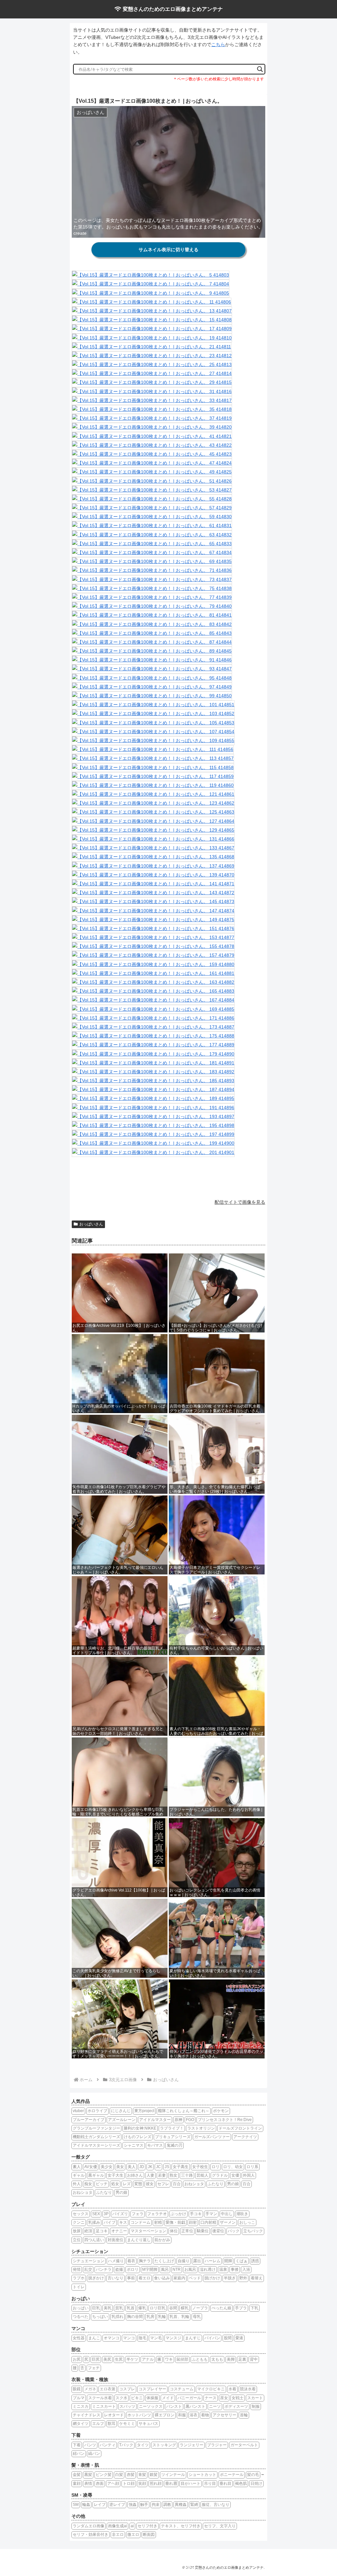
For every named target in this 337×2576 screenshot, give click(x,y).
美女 (120, 2167)
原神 (178, 2120)
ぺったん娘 (221, 2308)
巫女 (224, 2398)
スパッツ (127, 2406)
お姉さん (135, 2175)
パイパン (212, 2338)
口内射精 (208, 2222)
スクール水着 (100, 2398)
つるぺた (81, 2317)
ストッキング (164, 2445)
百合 (177, 2184)
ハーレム (213, 2261)
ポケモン (221, 2111)
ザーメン (228, 2222)
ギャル (79, 2175)
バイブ (110, 2222)
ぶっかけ (178, 2214)
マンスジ (173, 2338)
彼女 (150, 2184)
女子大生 (116, 2175)
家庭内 (179, 2278)
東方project (144, 2111)
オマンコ (112, 2338)
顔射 (193, 2222)
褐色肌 (241, 2483)
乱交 (88, 2269)
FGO (190, 2120)
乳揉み (94, 2222)
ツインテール (173, 2475)
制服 (256, 2406)
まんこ (94, 2338)
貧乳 (119, 2308)
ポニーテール (232, 2475)
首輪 (244, 2415)
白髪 (119, 2475)
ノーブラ (200, 2308)
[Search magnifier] (260, 69)
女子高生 (181, 2167)
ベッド (195, 2278)
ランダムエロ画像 (89, 2526)
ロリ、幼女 (233, 2167)
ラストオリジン (201, 2128)
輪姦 (86, 2505)
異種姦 (181, 2505)
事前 (131, 2278)
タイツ (143, 2445)
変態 (138, 2184)
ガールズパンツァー (212, 2137)
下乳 (254, 2308)
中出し (227, 2214)
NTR (177, 2269)
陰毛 (143, 2338)
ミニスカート (104, 2406)
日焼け (256, 2483)
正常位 (187, 2231)
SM (76, 2505)
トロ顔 (129, 2483)
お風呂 (190, 2269)
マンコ (129, 2338)
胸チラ (145, 2261)
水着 (232, 2389)
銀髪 (154, 2475)
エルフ (98, 2424)
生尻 (119, 2359)
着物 (205, 2415)
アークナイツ (245, 2137)
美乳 (108, 2308)
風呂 (165, 2269)
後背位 (218, 2231)
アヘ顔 (113, 2483)
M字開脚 (150, 2269)
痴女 (88, 2184)
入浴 (246, 2269)
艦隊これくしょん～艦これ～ (184, 2111)
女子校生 (200, 2167)
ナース (211, 2398)
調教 (167, 2505)
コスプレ (127, 2389)
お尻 (77, 2359)
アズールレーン (122, 2120)
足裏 (242, 2359)
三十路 (187, 2175)
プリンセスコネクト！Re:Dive (225, 2120)
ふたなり (216, 2184)
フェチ (94, 2368)
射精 (158, 2222)
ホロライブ (97, 2111)
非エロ (118, 2535)
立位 (77, 2240)
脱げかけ (212, 2278)
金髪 (77, 2475)
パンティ (108, 2445)
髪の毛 (253, 2475)
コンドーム (141, 2222)
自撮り (184, 2261)
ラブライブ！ (172, 2128)
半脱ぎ (230, 2278)
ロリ (216, 2167)
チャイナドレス (87, 2415)
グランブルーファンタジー (96, 2128)
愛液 (239, 2338)
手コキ (196, 2214)
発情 (77, 2269)
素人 (77, 2167)
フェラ (138, 2214)
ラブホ (79, 2278)
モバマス (155, 2145)
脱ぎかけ (96, 2278)
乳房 (150, 2317)
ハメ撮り (116, 2261)
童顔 (77, 2483)
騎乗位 (203, 2231)
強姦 (133, 2505)
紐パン (79, 2454)
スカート (255, 2398)
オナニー (119, 2231)
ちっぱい (100, 2317)
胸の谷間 (135, 2317)
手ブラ (241, 2308)
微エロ (133, 2535)
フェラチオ (157, 2214)
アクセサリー (224, 2415)
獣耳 (112, 2424)
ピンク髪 (104, 2475)
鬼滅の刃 (174, 2145)
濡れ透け (208, 2269)
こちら (218, 44)
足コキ (102, 2231)
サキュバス (148, 2424)
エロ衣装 (108, 2389)
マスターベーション (148, 2231)
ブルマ (79, 2398)
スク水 (121, 2398)
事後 (235, 2269)
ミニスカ (81, 2406)
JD (142, 2167)
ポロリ (133, 2269)
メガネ (90, 2389)
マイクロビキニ (211, 2389)
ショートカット (202, 2475)
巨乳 (96, 2308)
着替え (257, 2278)
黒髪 (88, 2475)
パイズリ (120, 2214)
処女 (115, 2184)
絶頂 (88, 2231)
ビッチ (102, 2184)
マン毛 (156, 2338)
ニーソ (215, 2406)
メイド (168, 2398)
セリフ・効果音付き (91, 2535)
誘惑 (255, 2261)
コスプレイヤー (152, 2389)
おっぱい (81, 2308)
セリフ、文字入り (220, 2526)
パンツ (90, 2445)
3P (106, 2214)
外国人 (249, 2175)
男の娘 (233, 2184)
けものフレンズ (138, 2137)
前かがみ (162, 2240)
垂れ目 (225, 2483)
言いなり (116, 2278)
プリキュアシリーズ (173, 2137)
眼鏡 (77, 2389)
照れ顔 (156, 2483)
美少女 (107, 2167)
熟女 (173, 2175)
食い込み (162, 2278)
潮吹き (242, 2214)
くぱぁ (242, 2261)
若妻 (162, 2175)
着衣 (131, 2261)
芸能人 (202, 2175)
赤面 (100, 2483)
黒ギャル (96, 2175)
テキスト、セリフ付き (181, 2526)
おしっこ (247, 2222)
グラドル (220, 2175)
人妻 (150, 2175)
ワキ (169, 2359)
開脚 (228, 2261)
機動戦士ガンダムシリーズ (96, 2137)
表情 (88, 2483)
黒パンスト (195, 2406)
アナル (148, 2359)
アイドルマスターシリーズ (96, 2145)
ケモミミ (127, 2424)
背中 (254, 2359)
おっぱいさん (91, 1224)
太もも (217, 2359)
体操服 (152, 2398)
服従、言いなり (216, 2505)
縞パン (94, 2454)
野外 (243, 2278)
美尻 (107, 2359)
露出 (197, 2261)
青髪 (142, 2475)
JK (150, 2167)
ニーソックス (151, 2406)
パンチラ (104, 2269)
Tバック (126, 2445)
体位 (174, 2231)
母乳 (197, 2317)
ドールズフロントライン (240, 2128)
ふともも (200, 2359)
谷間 (173, 2308)
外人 (77, 2184)
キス (123, 2222)
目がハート (191, 2483)
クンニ (79, 2222)
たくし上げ (164, 2261)
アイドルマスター (155, 2120)
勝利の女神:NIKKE (140, 2128)
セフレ (163, 2184)
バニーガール (189, 2398)
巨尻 (96, 2359)
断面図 (149, 2535)
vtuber (78, 2111)
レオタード (114, 2415)
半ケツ (132, 2359)
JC (158, 2167)
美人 (132, 2167)
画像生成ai (117, 2526)
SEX (96, 2214)
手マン (211, 2214)
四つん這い (94, 2240)
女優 (235, 2175)
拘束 (156, 2505)
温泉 (223, 2269)
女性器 (79, 2338)
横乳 (185, 2308)
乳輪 (162, 2317)
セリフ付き (147, 2526)
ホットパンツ (139, 2415)
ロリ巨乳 (158, 2308)
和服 (182, 2415)
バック (234, 2231)
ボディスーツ (236, 2406)
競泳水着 (248, 2389)
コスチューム (182, 2389)
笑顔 (142, 2483)
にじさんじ (121, 2111)
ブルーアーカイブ (89, 2120)
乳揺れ (117, 2317)
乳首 (131, 2308)
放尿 (77, 2231)
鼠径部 (182, 2359)
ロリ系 (252, 2167)
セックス (81, 2214)
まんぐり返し (139, 2240)
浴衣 (194, 2415)
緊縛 (194, 2505)
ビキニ (137, 2398)
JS (167, 2167)
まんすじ (193, 2338)
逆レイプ (117, 2505)
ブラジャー (217, 2445)
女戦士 (238, 2398)
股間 (228, 2338)
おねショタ (194, 2184)
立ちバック (253, 2231)
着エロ (144, 2278)
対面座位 (116, 2240)
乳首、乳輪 (179, 2317)
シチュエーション (89, 2261)
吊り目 (210, 2483)
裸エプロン (165, 2415)
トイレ (79, 2287)
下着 (77, 2445)
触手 (144, 2505)
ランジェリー (192, 2445)
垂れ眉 (171, 2483)
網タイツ (81, 2424)
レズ (127, 2184)
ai (132, 2526)
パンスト (174, 2406)
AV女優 (91, 2167)
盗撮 (119, 2269)
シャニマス (134, 2145)
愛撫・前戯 (175, 2222)
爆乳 (142, 2308)
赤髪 (131, 2475)
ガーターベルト (244, 2445)
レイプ (100, 2505)
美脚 (231, 2359)
